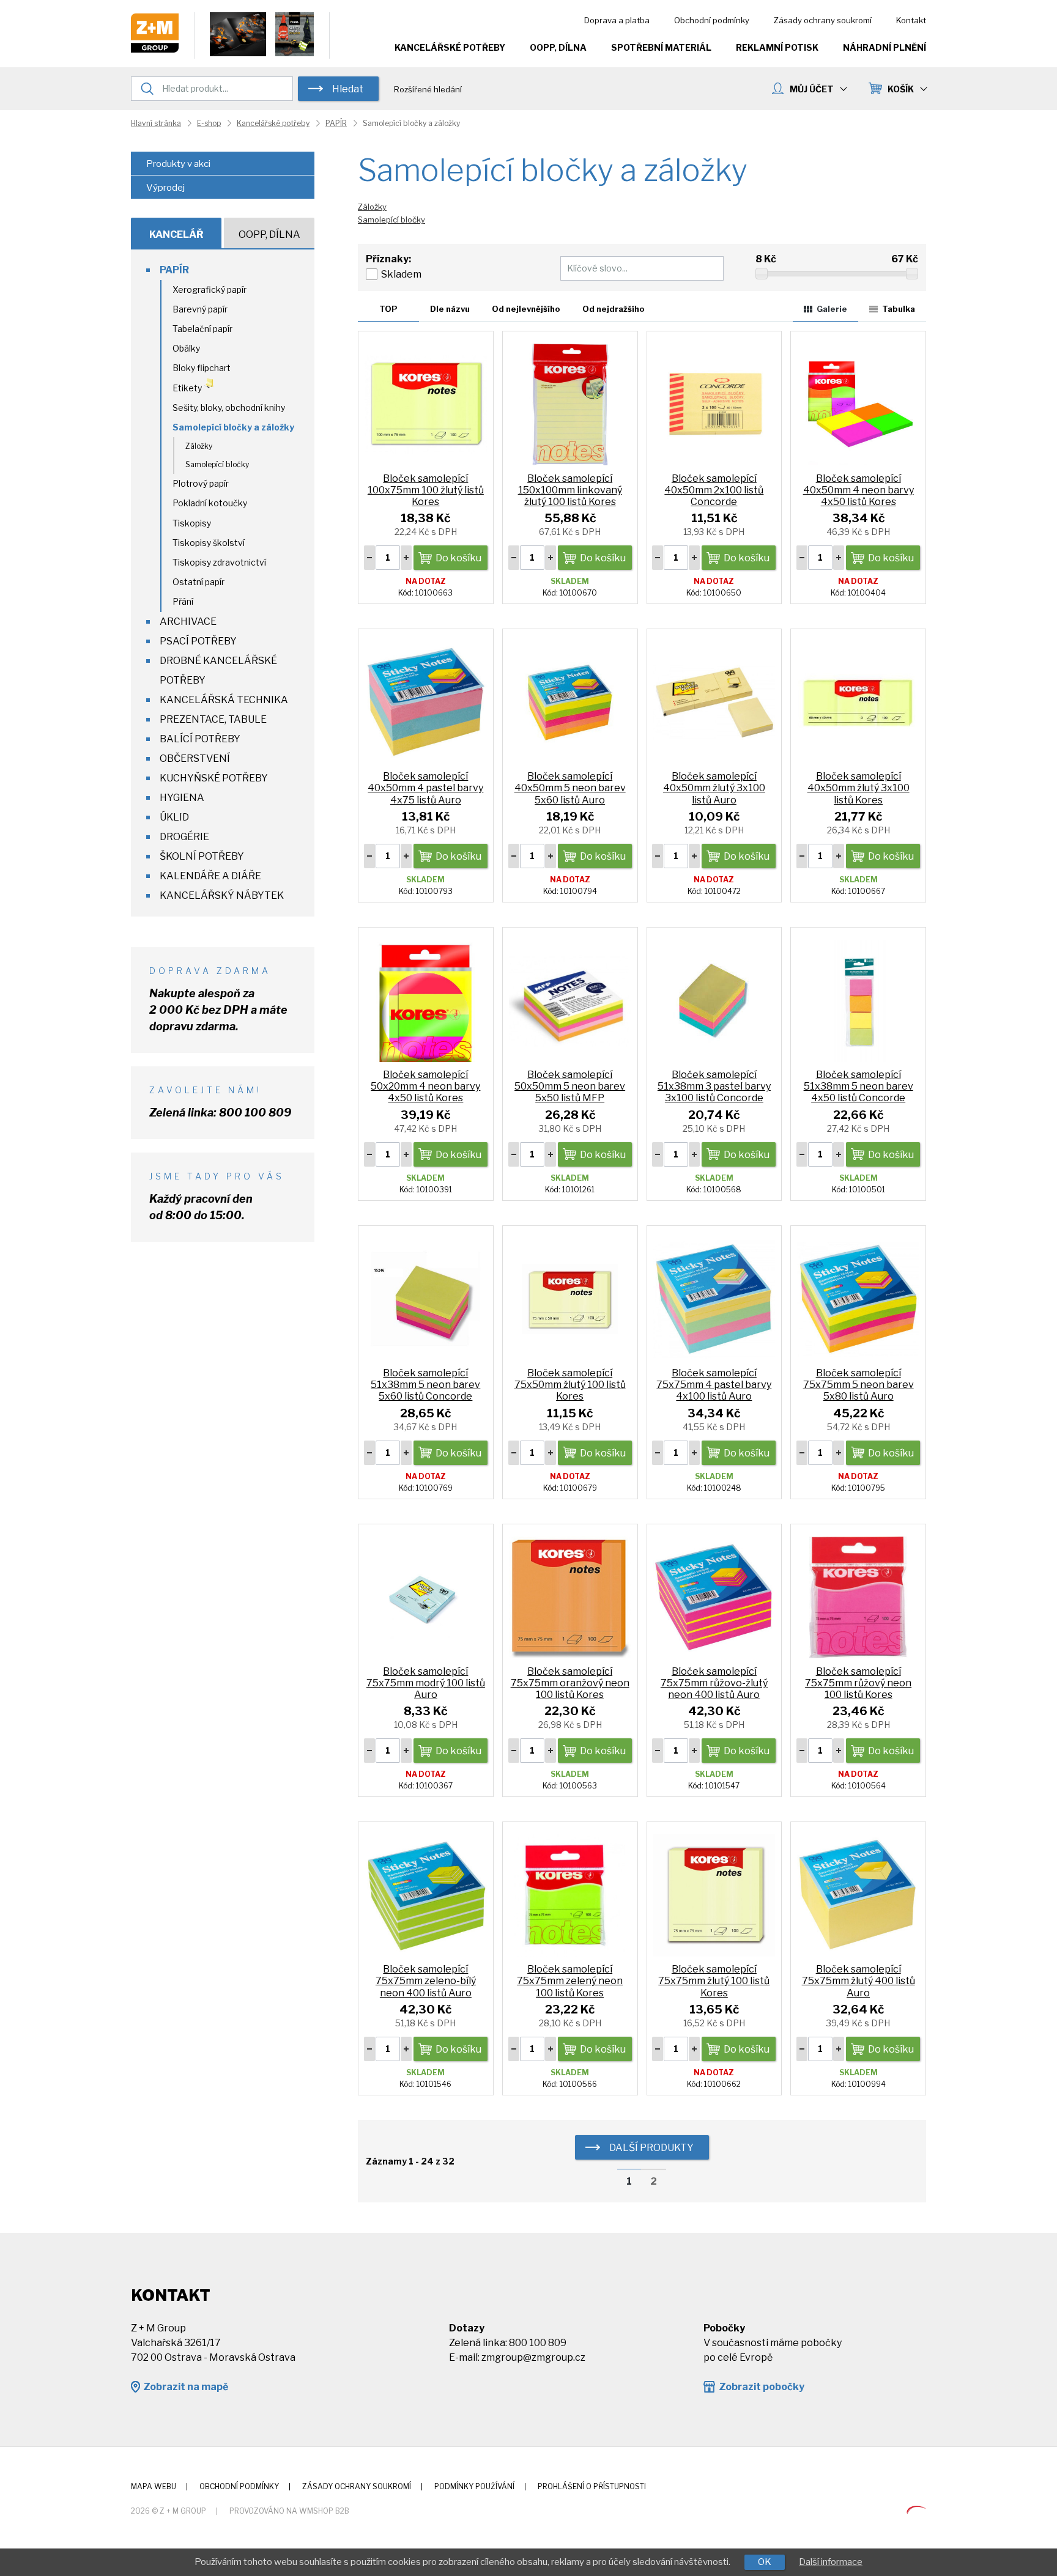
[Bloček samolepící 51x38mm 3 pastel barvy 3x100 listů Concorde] (714, 1000)
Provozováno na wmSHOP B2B (289, 2511)
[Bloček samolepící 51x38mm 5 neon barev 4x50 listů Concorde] (858, 1000)
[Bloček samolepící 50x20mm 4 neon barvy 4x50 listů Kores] (426, 1000)
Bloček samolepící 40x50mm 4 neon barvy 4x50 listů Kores (859, 490)
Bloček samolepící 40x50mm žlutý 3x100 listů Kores (859, 788)
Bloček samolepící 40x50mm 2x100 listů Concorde (714, 490)
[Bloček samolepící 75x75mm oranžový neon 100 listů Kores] (570, 1597)
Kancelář (176, 234)
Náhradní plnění (885, 47)
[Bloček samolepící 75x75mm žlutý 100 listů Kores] (714, 1895)
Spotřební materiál (661, 47)
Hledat (348, 89)
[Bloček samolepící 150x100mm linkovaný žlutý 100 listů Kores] (570, 404)
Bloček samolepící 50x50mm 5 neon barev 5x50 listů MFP (570, 1086)
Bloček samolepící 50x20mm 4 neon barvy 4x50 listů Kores (425, 1086)
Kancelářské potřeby (450, 47)
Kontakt (911, 20)
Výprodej (165, 188)
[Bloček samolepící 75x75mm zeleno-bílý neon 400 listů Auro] (426, 1895)
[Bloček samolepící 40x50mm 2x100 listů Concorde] (714, 404)
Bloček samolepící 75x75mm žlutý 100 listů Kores (714, 1981)
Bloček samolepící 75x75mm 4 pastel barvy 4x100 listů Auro (714, 1385)
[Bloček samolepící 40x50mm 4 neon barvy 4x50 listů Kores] (858, 404)
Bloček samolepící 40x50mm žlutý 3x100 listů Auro (714, 788)
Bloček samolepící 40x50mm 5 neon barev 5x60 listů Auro (570, 788)
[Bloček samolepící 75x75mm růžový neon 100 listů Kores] (858, 1597)
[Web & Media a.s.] (916, 2510)
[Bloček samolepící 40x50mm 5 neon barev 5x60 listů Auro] (570, 702)
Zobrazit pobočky (762, 2387)
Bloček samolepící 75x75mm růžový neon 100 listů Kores (858, 1683)
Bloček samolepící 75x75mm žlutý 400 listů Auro (859, 1981)
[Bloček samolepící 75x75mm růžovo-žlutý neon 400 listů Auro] (714, 1597)
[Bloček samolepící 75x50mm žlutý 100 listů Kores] (570, 1298)
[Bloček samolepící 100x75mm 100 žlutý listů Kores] (426, 404)
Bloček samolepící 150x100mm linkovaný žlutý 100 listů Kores (570, 490)
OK (765, 2562)
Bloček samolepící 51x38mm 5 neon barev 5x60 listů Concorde (425, 1385)
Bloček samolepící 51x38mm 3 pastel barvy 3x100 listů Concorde (714, 1086)
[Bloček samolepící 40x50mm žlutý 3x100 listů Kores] (858, 702)
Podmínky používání (474, 2486)
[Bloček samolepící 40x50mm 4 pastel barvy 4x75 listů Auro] (426, 702)
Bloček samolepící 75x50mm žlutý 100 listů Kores (570, 1385)
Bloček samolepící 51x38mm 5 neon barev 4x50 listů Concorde (859, 1086)
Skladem (401, 274)
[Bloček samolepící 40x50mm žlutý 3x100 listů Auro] (714, 702)
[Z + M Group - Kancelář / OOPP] (155, 49)
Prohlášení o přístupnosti (592, 2486)
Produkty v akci (178, 164)
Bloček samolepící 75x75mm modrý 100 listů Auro (426, 1683)
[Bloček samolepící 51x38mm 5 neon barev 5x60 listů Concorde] (426, 1298)
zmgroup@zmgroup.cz (533, 2357)
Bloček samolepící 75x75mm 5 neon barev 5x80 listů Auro (859, 1385)
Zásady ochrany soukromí (823, 20)
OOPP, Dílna (558, 47)
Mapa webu (154, 2486)
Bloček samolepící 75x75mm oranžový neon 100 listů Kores (570, 1683)
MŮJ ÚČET (812, 89)
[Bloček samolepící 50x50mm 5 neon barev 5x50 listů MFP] (570, 1000)
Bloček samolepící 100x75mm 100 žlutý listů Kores (426, 490)
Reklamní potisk (777, 47)
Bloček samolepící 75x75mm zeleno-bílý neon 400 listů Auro (426, 1981)
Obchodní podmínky (712, 20)
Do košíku (458, 558)
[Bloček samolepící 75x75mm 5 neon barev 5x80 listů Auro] (858, 1298)
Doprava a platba (617, 20)
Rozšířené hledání (428, 89)
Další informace (831, 2562)
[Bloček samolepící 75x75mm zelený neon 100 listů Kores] (570, 1895)
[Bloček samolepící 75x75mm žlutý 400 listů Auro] (858, 1895)
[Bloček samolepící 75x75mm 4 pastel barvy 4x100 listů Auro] (714, 1298)
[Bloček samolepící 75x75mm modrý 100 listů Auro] (426, 1597)
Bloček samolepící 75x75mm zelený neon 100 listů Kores (570, 1981)
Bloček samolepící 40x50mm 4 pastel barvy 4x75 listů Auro (425, 788)
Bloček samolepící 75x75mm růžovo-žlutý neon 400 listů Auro (714, 1683)
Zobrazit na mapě (186, 2387)
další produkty (651, 2148)
